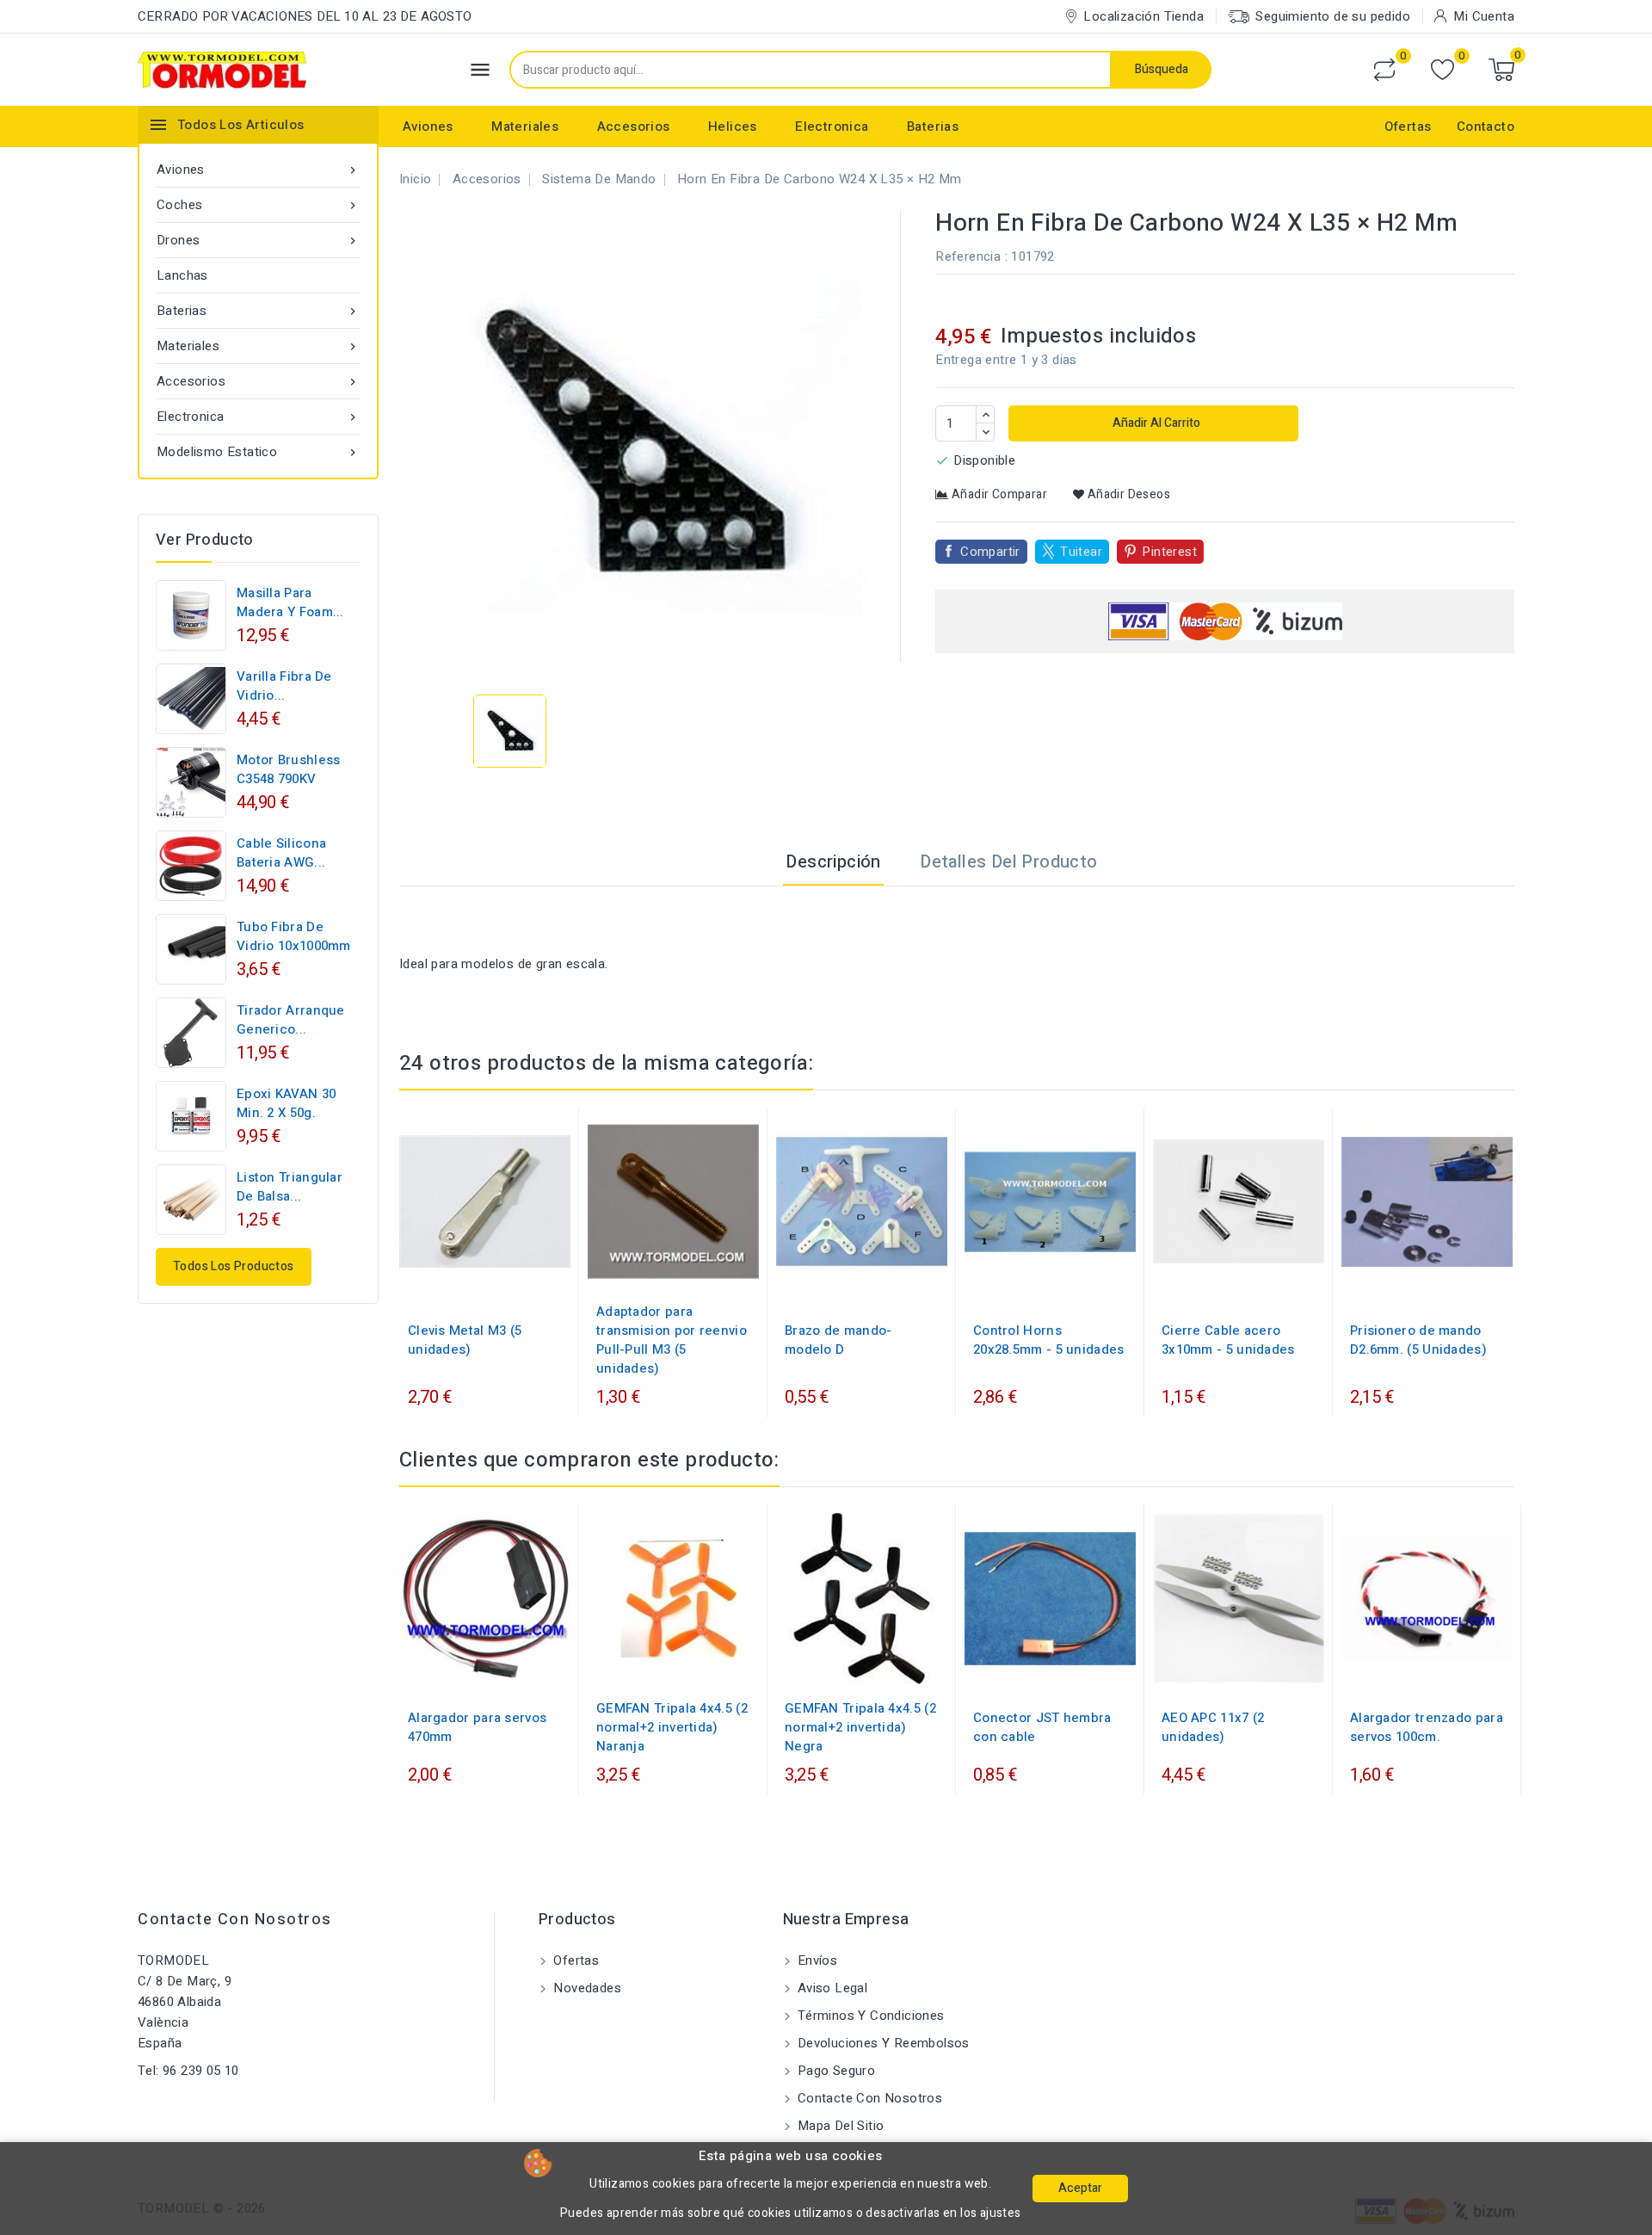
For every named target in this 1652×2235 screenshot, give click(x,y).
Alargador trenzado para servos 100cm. (1427, 1727)
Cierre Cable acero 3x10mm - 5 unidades (1228, 1340)
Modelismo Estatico (258, 452)
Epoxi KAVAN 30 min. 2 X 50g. (286, 1103)
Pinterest (1169, 552)
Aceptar (1080, 2188)
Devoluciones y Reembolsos (882, 2043)
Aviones (428, 127)
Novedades (586, 1988)
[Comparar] (1384, 70)
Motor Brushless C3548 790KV (289, 769)
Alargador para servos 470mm (477, 1727)
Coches (258, 205)
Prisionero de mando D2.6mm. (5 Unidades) (1418, 1340)
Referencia (968, 256)
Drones (258, 240)
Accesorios (634, 127)
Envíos (816, 1960)
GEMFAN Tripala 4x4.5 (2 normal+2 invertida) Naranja (672, 1727)
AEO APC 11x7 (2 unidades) (1213, 1727)
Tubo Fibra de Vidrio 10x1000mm (294, 936)
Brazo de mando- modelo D (838, 1340)
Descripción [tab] (833, 862)
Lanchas (182, 275)
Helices (733, 127)
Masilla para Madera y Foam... (290, 602)
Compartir (990, 552)
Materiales (525, 127)
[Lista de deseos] (1442, 70)
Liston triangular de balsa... (290, 1187)
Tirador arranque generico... (291, 1020)
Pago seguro (835, 2071)
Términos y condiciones (869, 2016)
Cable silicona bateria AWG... (281, 853)
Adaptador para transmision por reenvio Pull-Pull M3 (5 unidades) (672, 1340)
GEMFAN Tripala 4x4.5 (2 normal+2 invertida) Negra (860, 1727)
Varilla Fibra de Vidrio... (284, 686)
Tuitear (1081, 552)
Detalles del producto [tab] (1008, 862)
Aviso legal (831, 1988)
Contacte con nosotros (235, 1920)
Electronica (832, 127)
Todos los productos (234, 1266)
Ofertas (1408, 127)
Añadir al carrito (1155, 423)
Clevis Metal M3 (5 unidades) (465, 1340)
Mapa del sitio (839, 2126)
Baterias (933, 127)
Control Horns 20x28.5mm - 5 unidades (1049, 1340)
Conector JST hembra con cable (1042, 1727)
